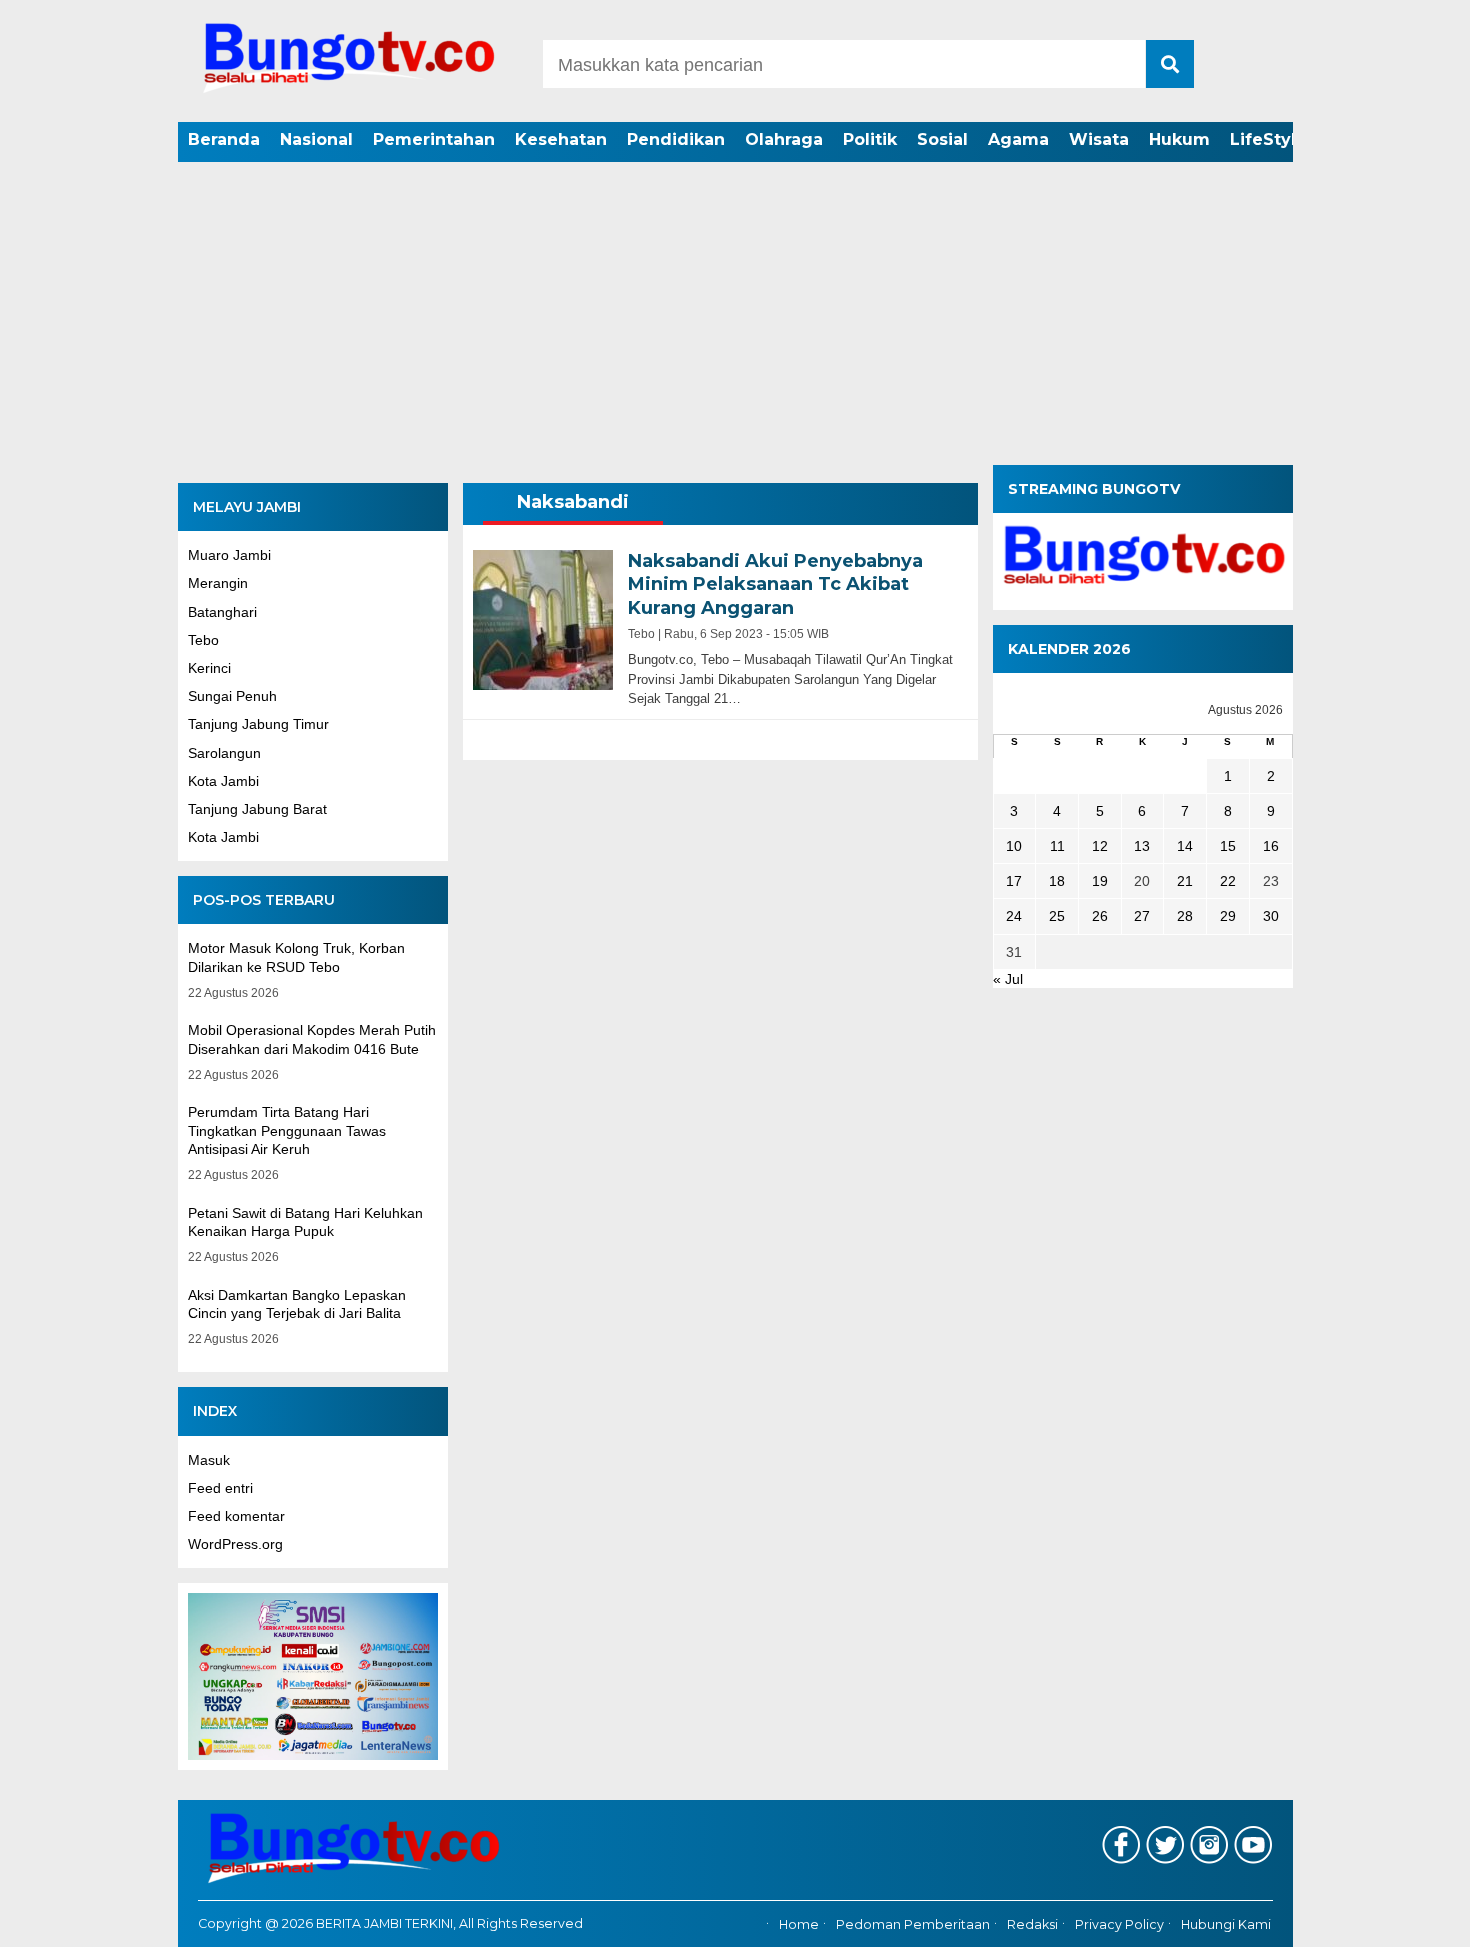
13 (1142, 846)
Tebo (203, 640)
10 (1014, 846)
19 (1100, 881)
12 (1100, 846)
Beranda (224, 139)
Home (799, 1924)
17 (1014, 881)
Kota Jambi (223, 781)
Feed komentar (236, 1516)
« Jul (1008, 979)
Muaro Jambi (229, 555)
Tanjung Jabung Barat (257, 809)
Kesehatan (561, 139)
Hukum (1179, 139)
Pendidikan (676, 139)
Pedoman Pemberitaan (913, 1924)
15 (1228, 846)
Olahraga (784, 139)
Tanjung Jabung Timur (258, 724)
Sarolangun (224, 753)
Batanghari (222, 612)
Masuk (209, 1460)
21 (1185, 881)
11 (1057, 846)
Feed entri (220, 1488)
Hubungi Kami (1226, 1924)
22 (1228, 881)
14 (1185, 846)
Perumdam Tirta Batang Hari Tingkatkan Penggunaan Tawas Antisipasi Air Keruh (287, 1130)
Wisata (1099, 139)
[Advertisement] (735, 315)
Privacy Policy (1119, 1924)
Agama (1018, 139)
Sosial (942, 139)
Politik (870, 139)
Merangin (218, 583)
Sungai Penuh (232, 696)
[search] (1170, 64)
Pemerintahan (434, 139)
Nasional (316, 139)
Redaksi (1032, 1924)
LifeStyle (1268, 139)
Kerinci (209, 668)
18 (1057, 881)
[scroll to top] (1404, 1918)
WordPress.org (235, 1544)
